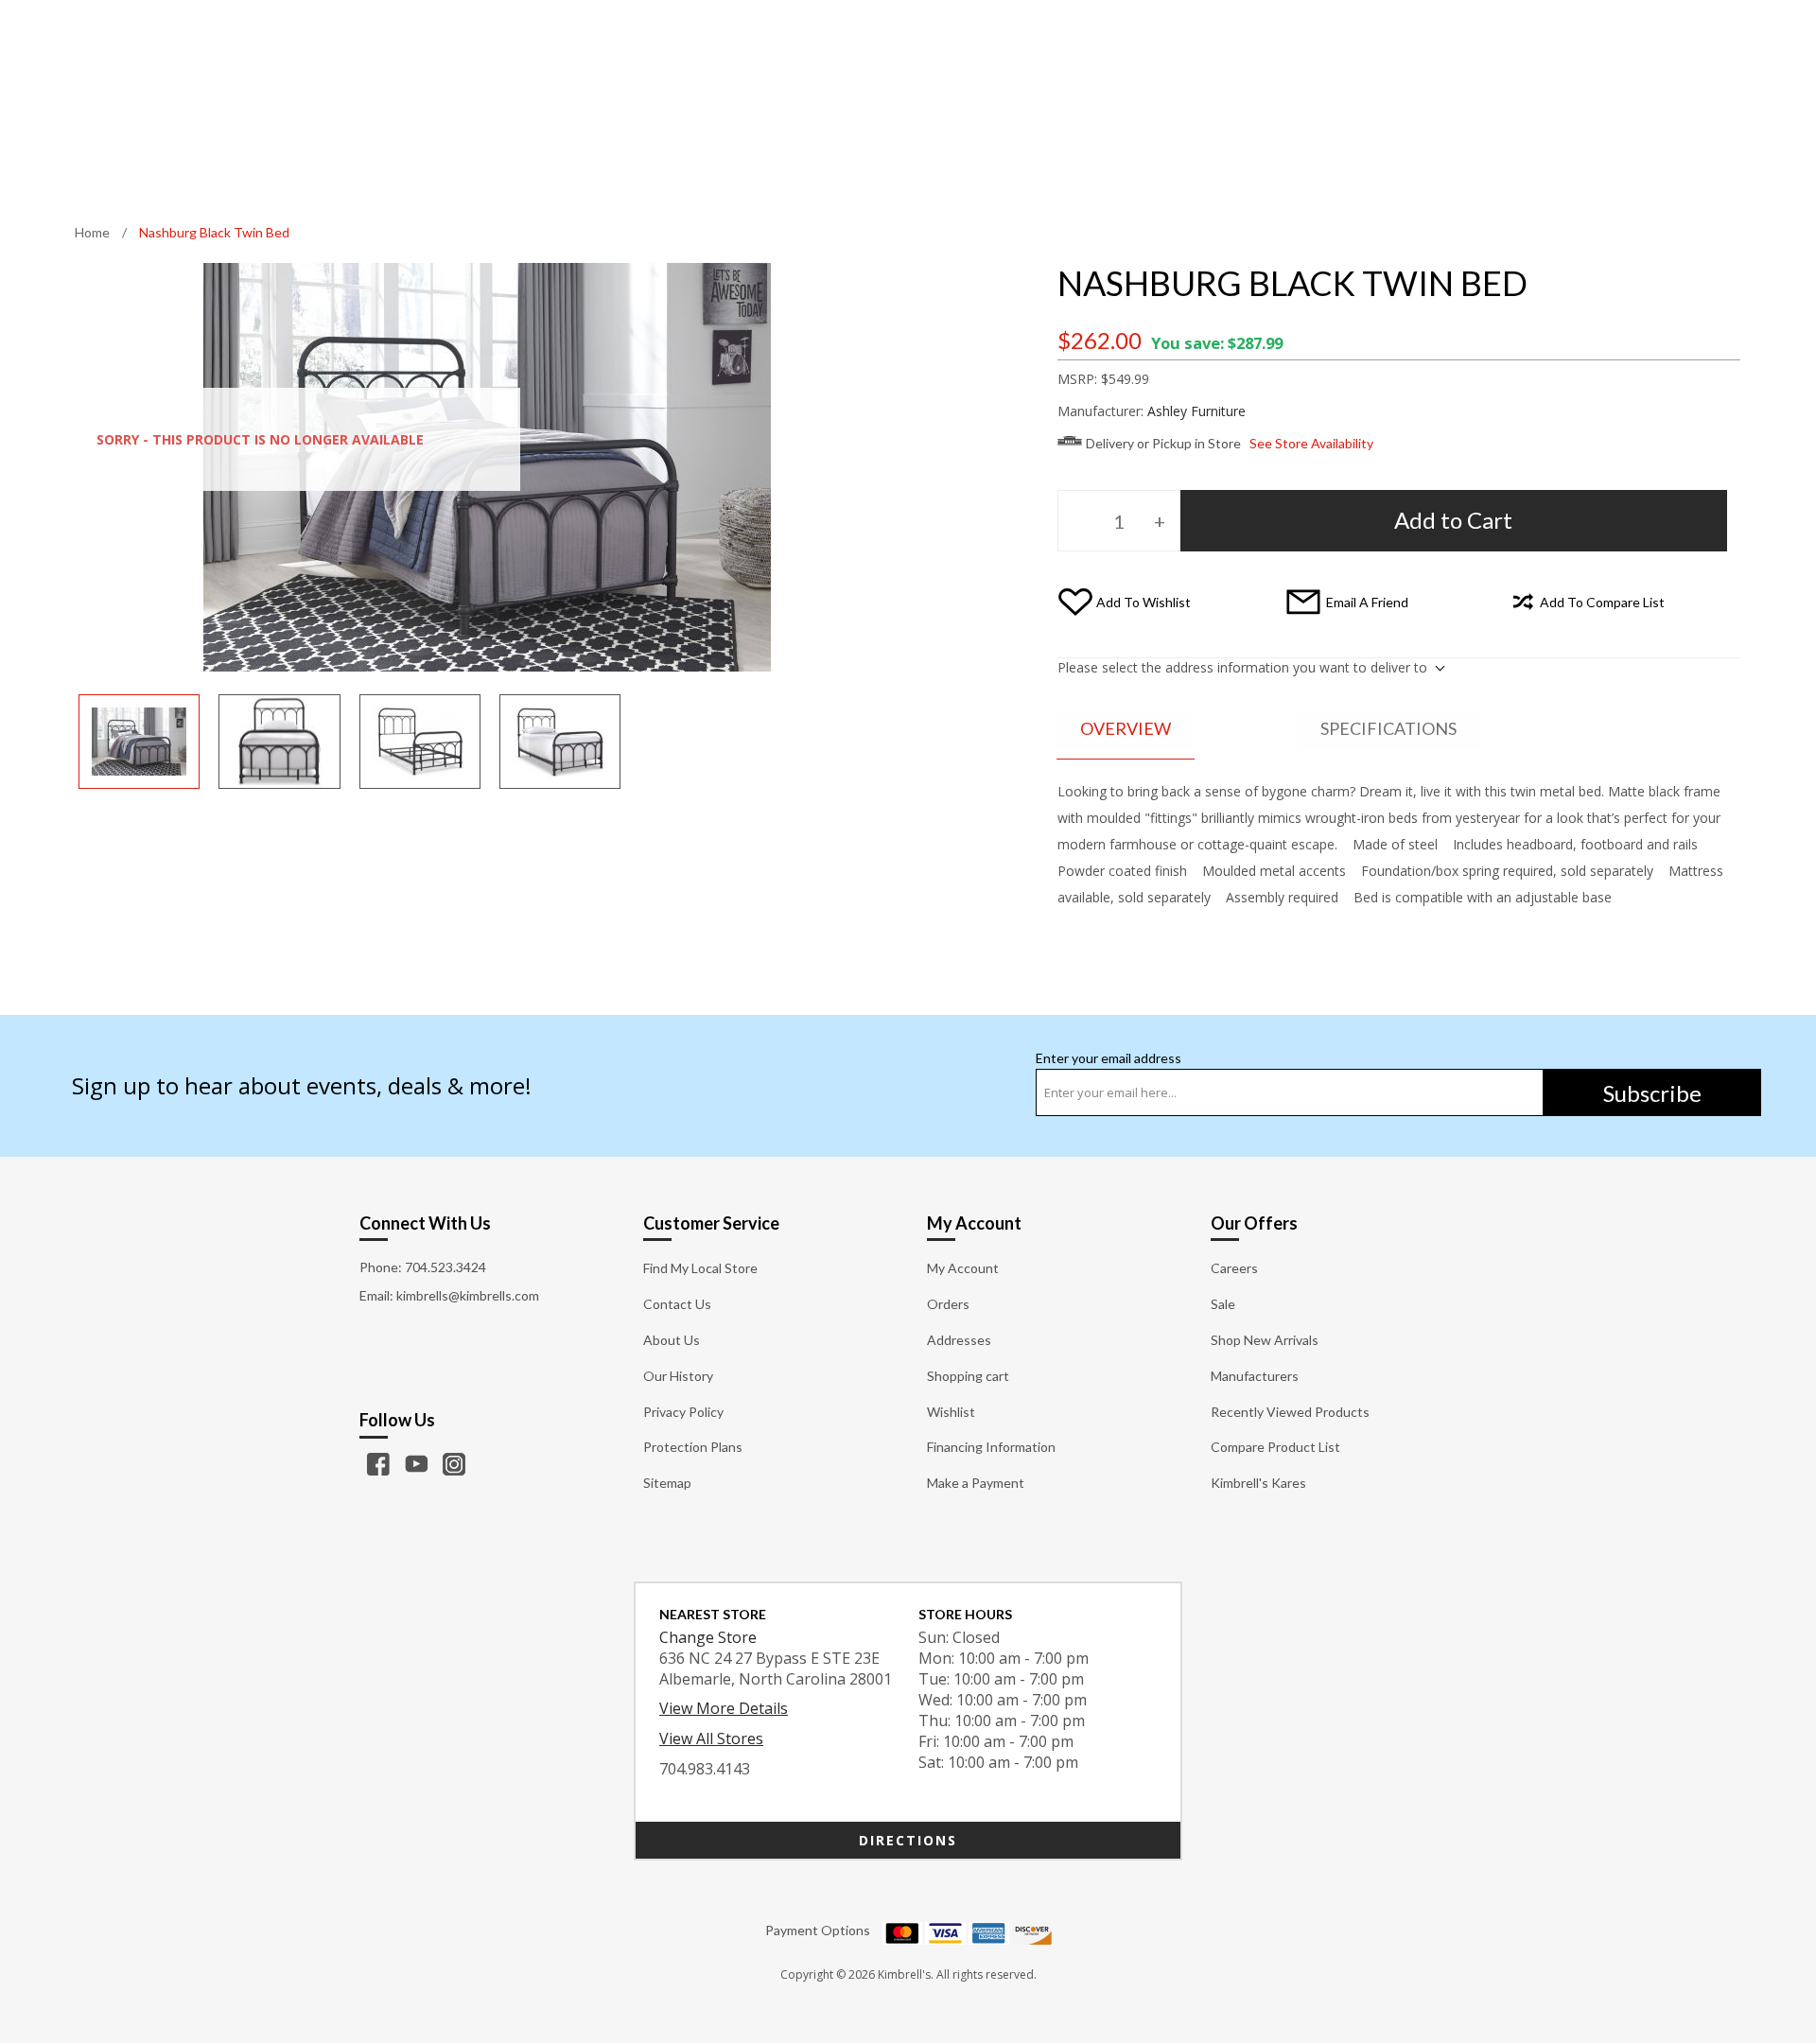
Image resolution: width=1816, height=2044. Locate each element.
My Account (963, 1268)
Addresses (959, 1340)
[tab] (1126, 730)
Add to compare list (1602, 602)
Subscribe (1652, 1093)
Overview (1126, 728)
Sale (1223, 1304)
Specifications (1388, 728)
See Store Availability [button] (1311, 443)
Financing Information (991, 1447)
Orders (948, 1304)
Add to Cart (1453, 520)
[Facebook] (378, 1464)
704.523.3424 (445, 1267)
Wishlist (951, 1412)
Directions (908, 1840)
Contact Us (677, 1304)
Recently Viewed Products (1290, 1412)
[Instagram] (454, 1464)
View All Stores (711, 1738)
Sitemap (667, 1483)
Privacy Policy (683, 1412)
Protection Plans (693, 1447)
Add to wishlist (1144, 602)
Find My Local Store (700, 1268)
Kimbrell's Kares (1258, 1483)
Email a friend (1367, 602)
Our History (678, 1376)
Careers (1234, 1268)
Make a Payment (976, 1483)
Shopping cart (968, 1376)
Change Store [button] (708, 1637)
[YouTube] (416, 1464)
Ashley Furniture (1196, 411)
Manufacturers (1255, 1376)
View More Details (724, 1708)
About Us (672, 1340)
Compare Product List (1275, 1447)
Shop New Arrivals (1265, 1340)
